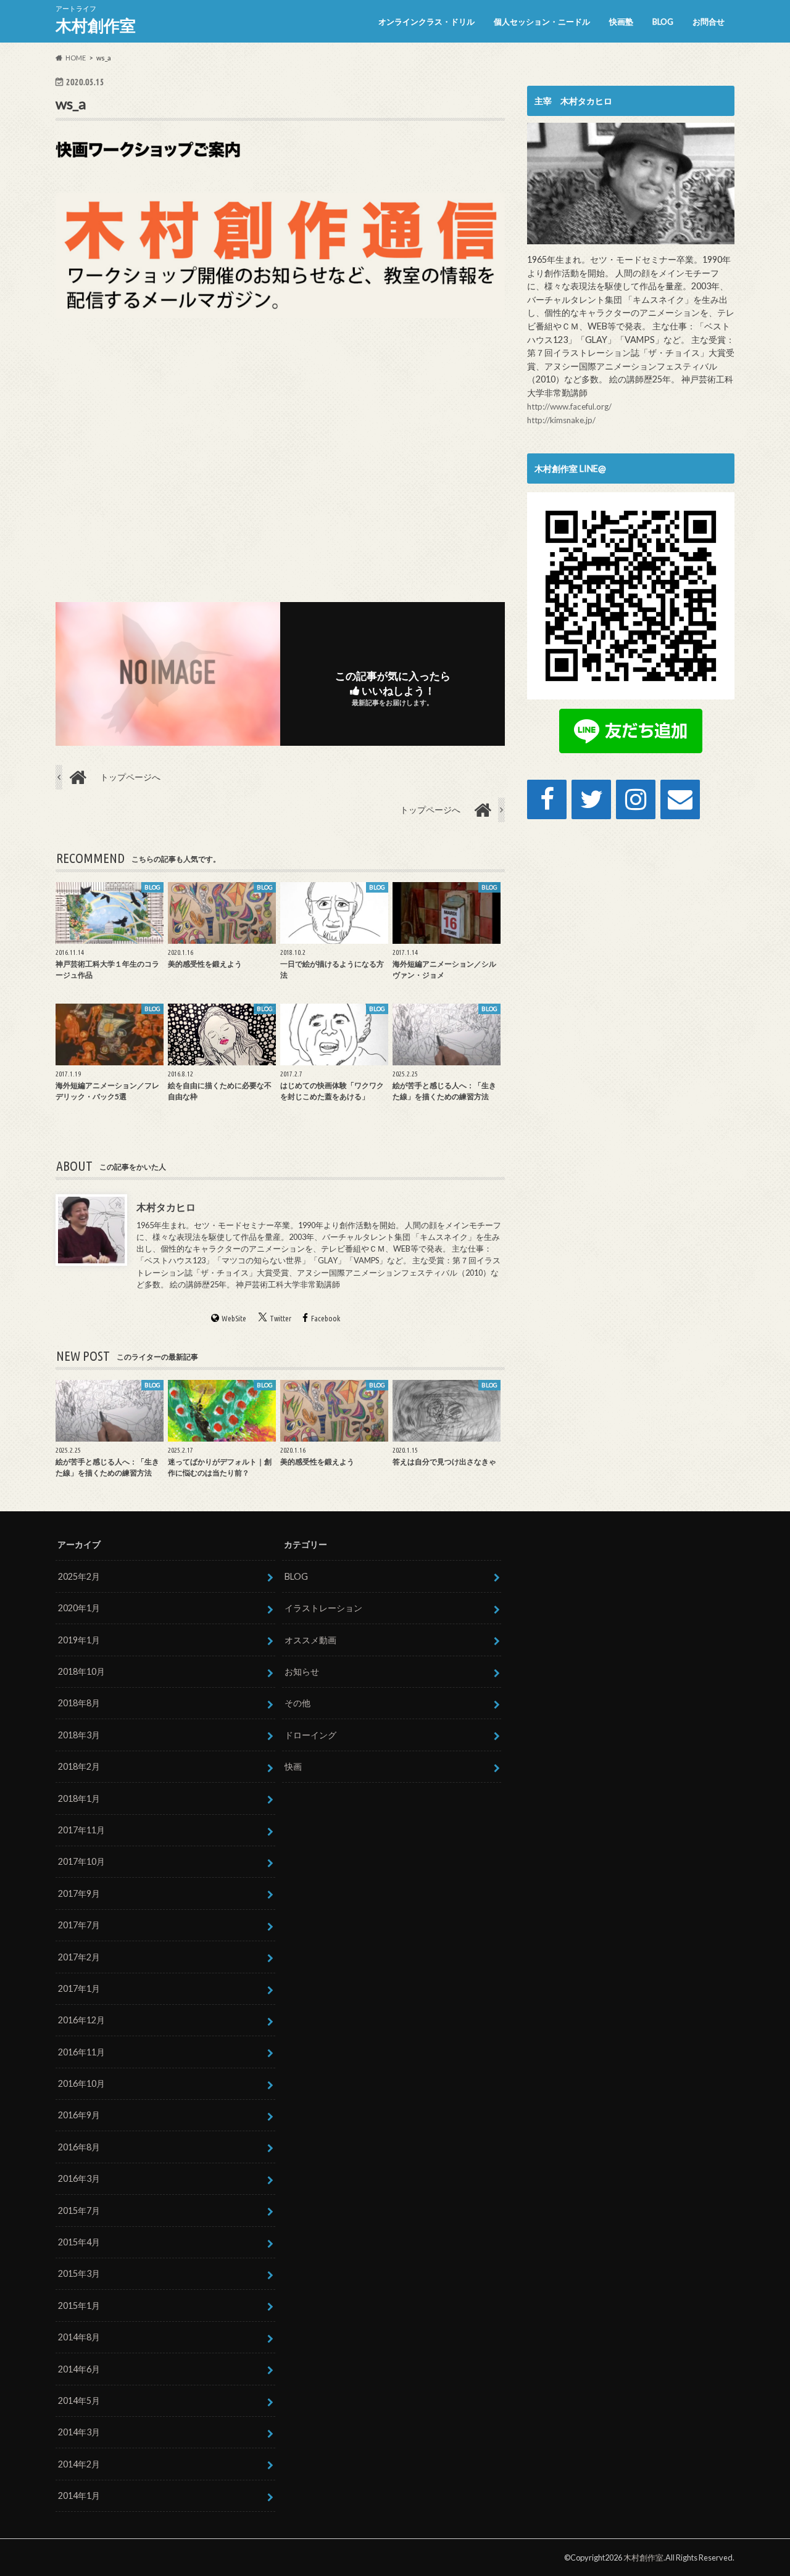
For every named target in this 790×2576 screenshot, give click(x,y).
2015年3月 (79, 2273)
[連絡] (680, 799)
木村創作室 (96, 25)
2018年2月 (79, 1766)
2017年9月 (79, 1893)
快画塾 (621, 22)
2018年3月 (79, 1735)
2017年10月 (81, 1861)
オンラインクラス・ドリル (426, 22)
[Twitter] (591, 799)
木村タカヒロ (166, 1207)
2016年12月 (81, 2020)
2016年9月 (79, 2115)
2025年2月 (79, 1576)
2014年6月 (79, 2369)
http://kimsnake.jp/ (561, 420)
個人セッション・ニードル (542, 22)
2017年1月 (79, 1988)
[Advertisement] (280, 458)
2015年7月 (79, 2211)
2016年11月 (81, 2052)
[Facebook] (547, 799)
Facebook (326, 1318)
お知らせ (302, 1671)
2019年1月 (79, 1640)
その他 (297, 1703)
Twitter (281, 1318)
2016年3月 (79, 2178)
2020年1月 (79, 1608)
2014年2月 (79, 2464)
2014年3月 (79, 2432)
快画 (293, 1766)
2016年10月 (81, 2083)
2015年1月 (79, 2306)
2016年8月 (79, 2147)
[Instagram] (636, 799)
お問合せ (709, 22)
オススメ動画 (310, 1640)
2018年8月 (79, 1703)
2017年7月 (79, 1925)
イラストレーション (323, 1608)
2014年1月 (79, 2495)
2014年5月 (79, 2401)
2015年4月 (79, 2242)
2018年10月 (81, 1671)
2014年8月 (79, 2337)
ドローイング (310, 1735)
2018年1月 (79, 1798)
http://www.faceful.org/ (569, 407)
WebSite (234, 1318)
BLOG (663, 22)
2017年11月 (81, 1830)
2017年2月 (79, 1957)
